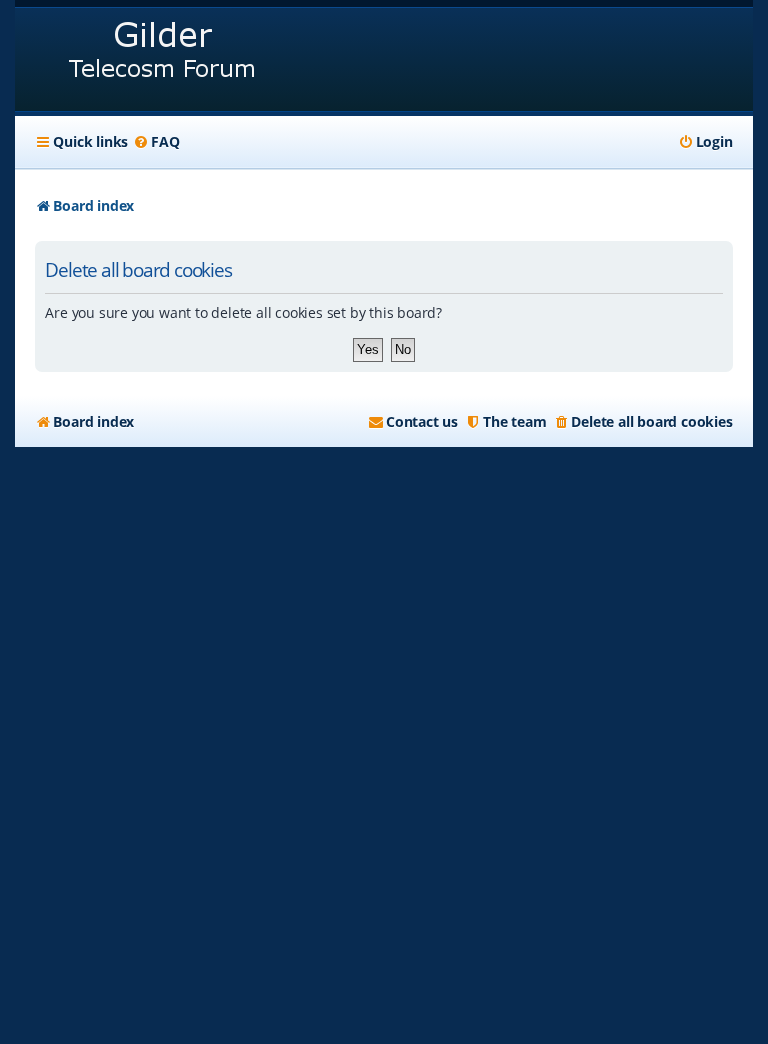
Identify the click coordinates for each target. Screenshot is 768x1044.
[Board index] (163, 59)
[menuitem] (156, 142)
